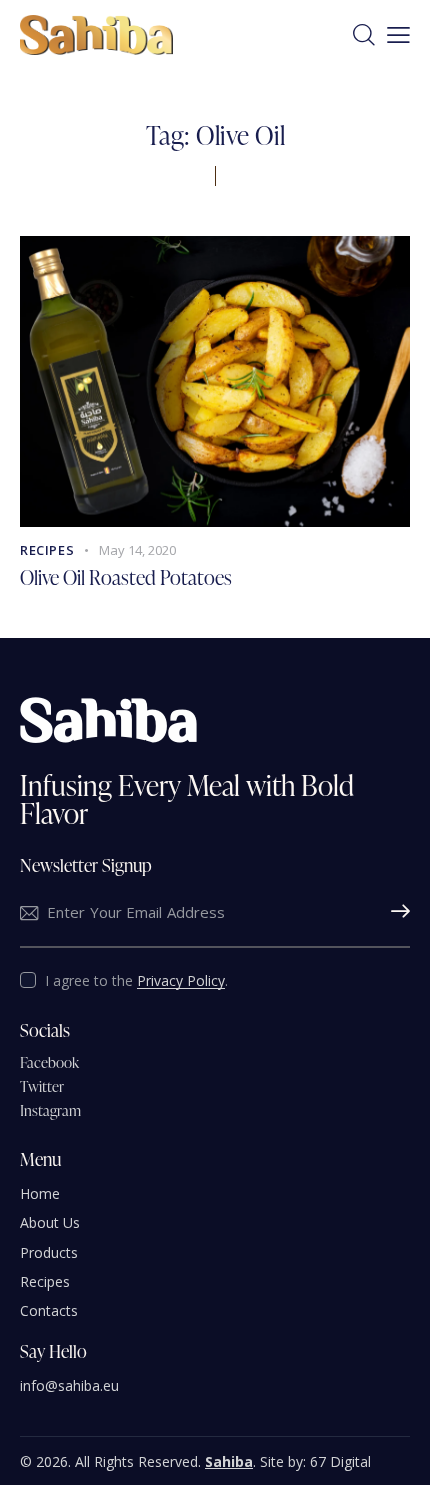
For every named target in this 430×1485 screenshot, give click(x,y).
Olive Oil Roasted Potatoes (126, 577)
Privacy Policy (181, 981)
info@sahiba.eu (69, 1385)
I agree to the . (136, 980)
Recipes (47, 550)
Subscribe (395, 913)
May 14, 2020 (137, 550)
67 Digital (340, 1461)
